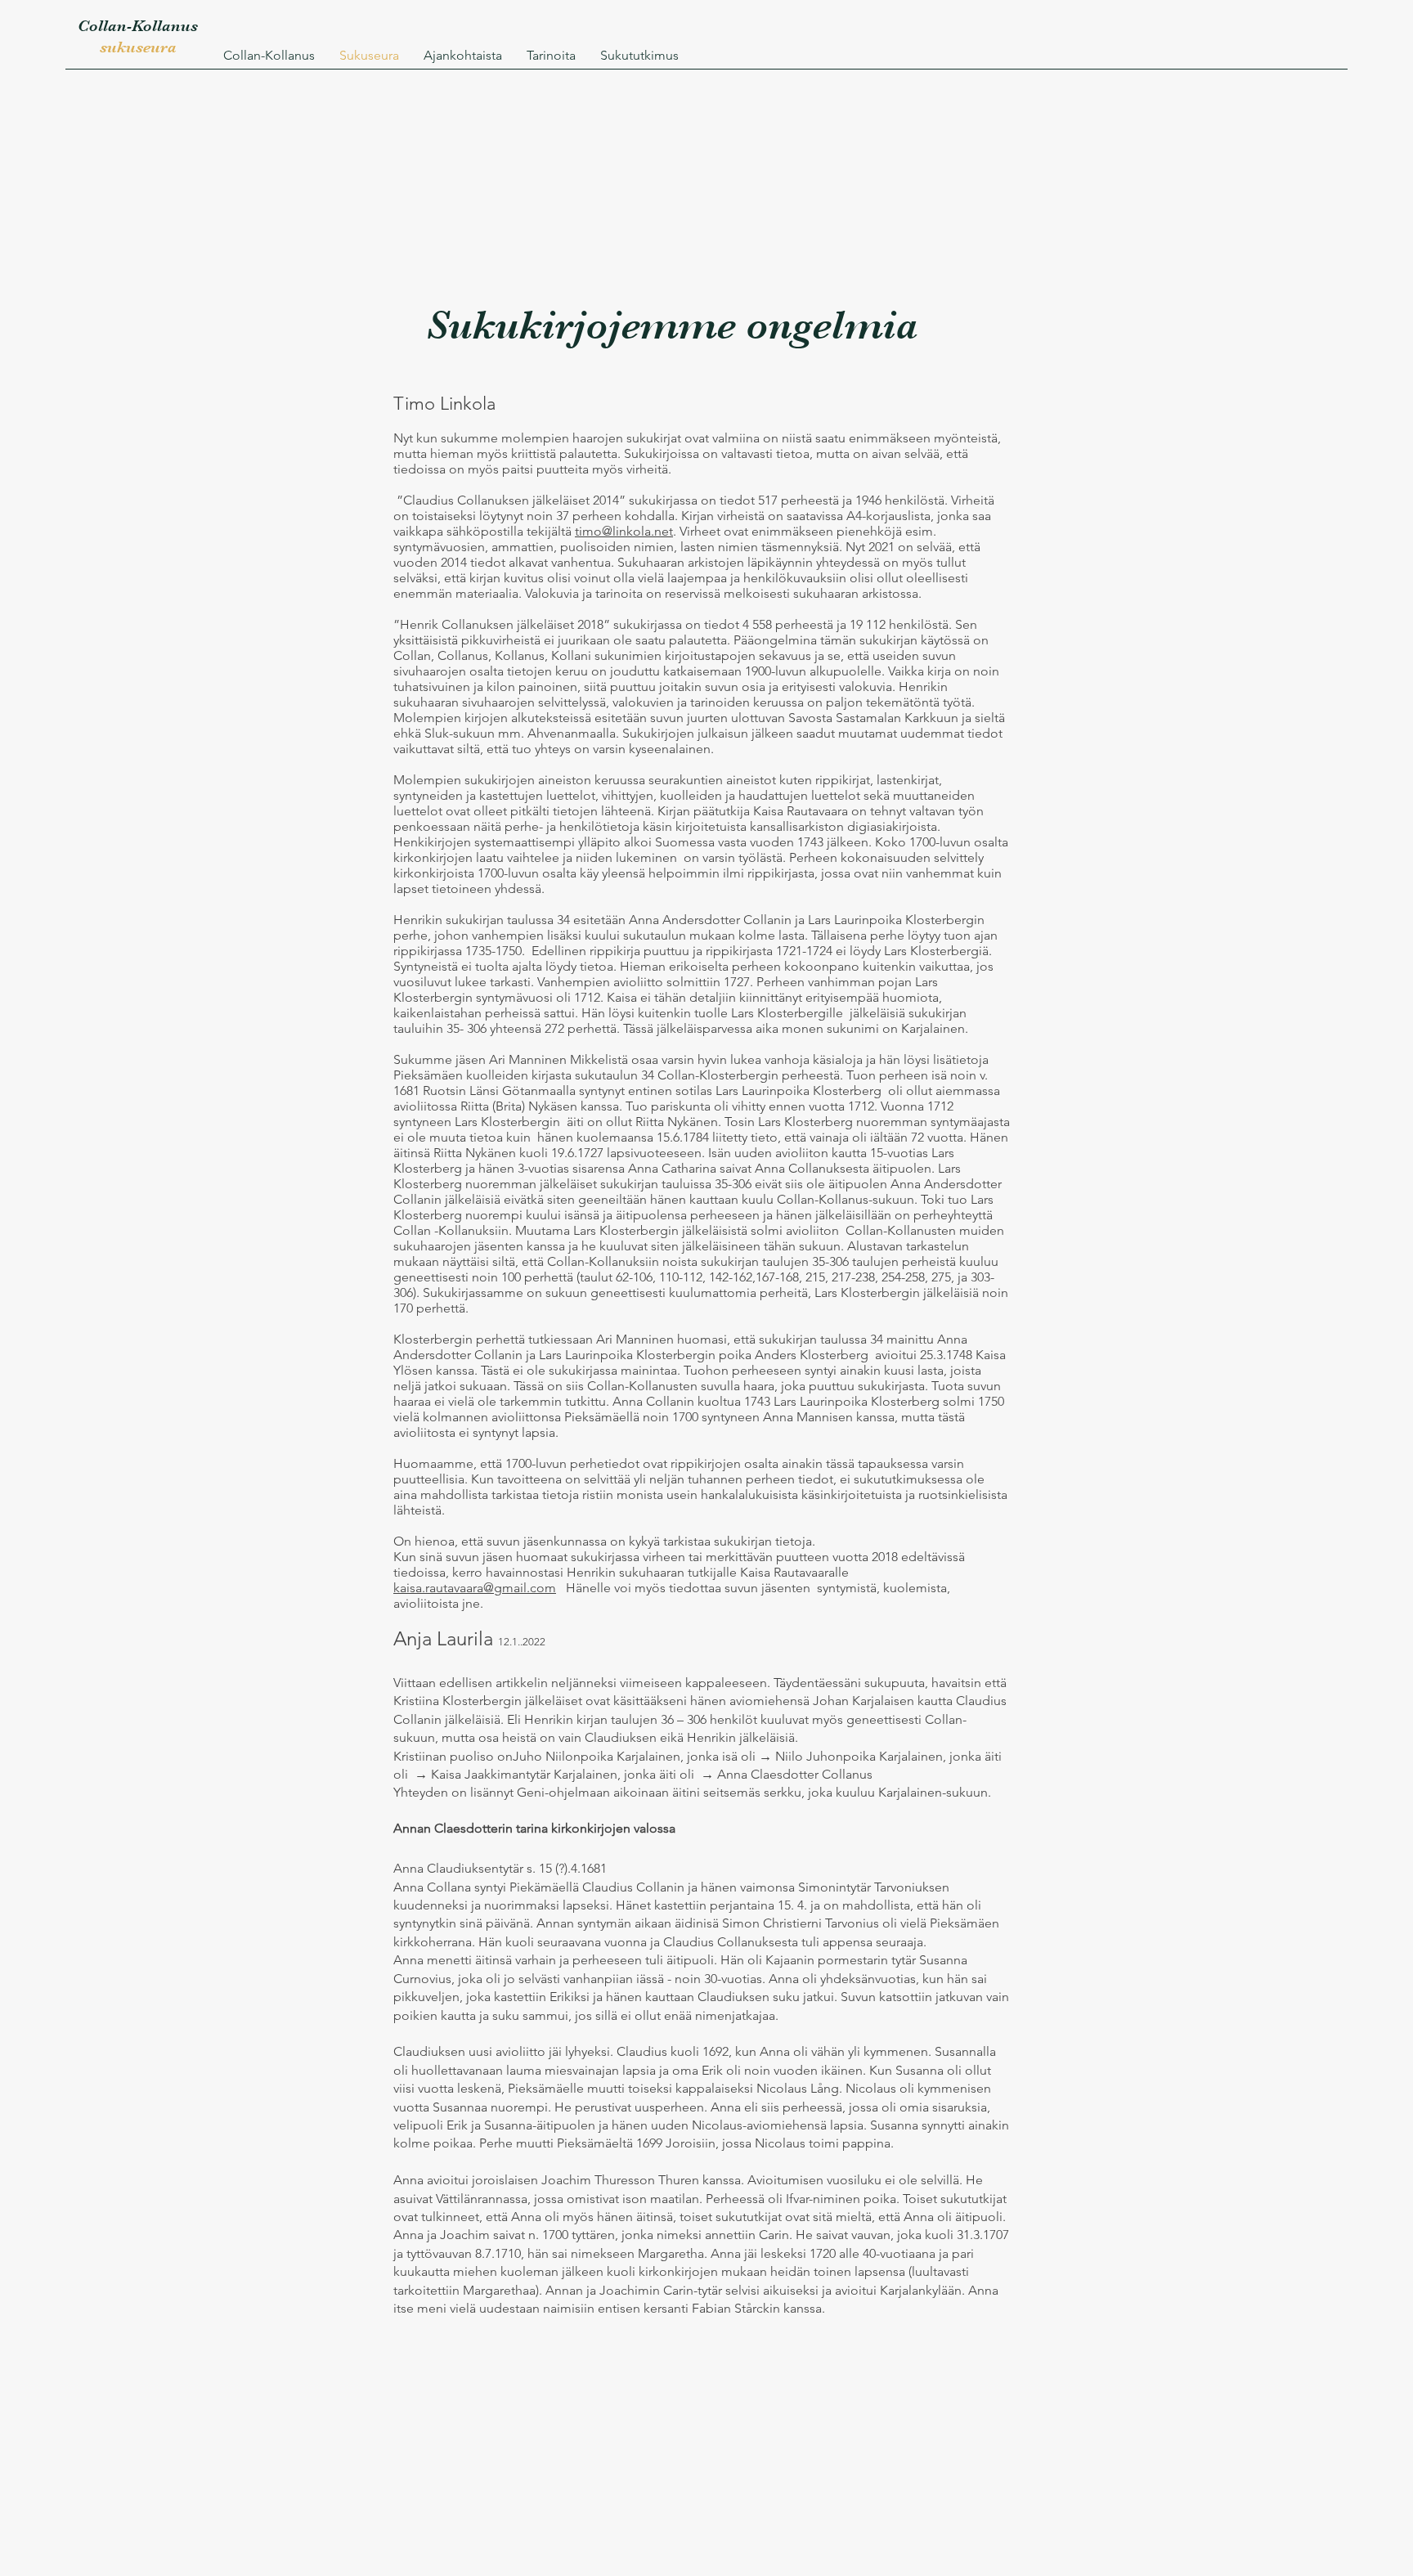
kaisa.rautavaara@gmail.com (475, 1588)
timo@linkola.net (624, 531)
